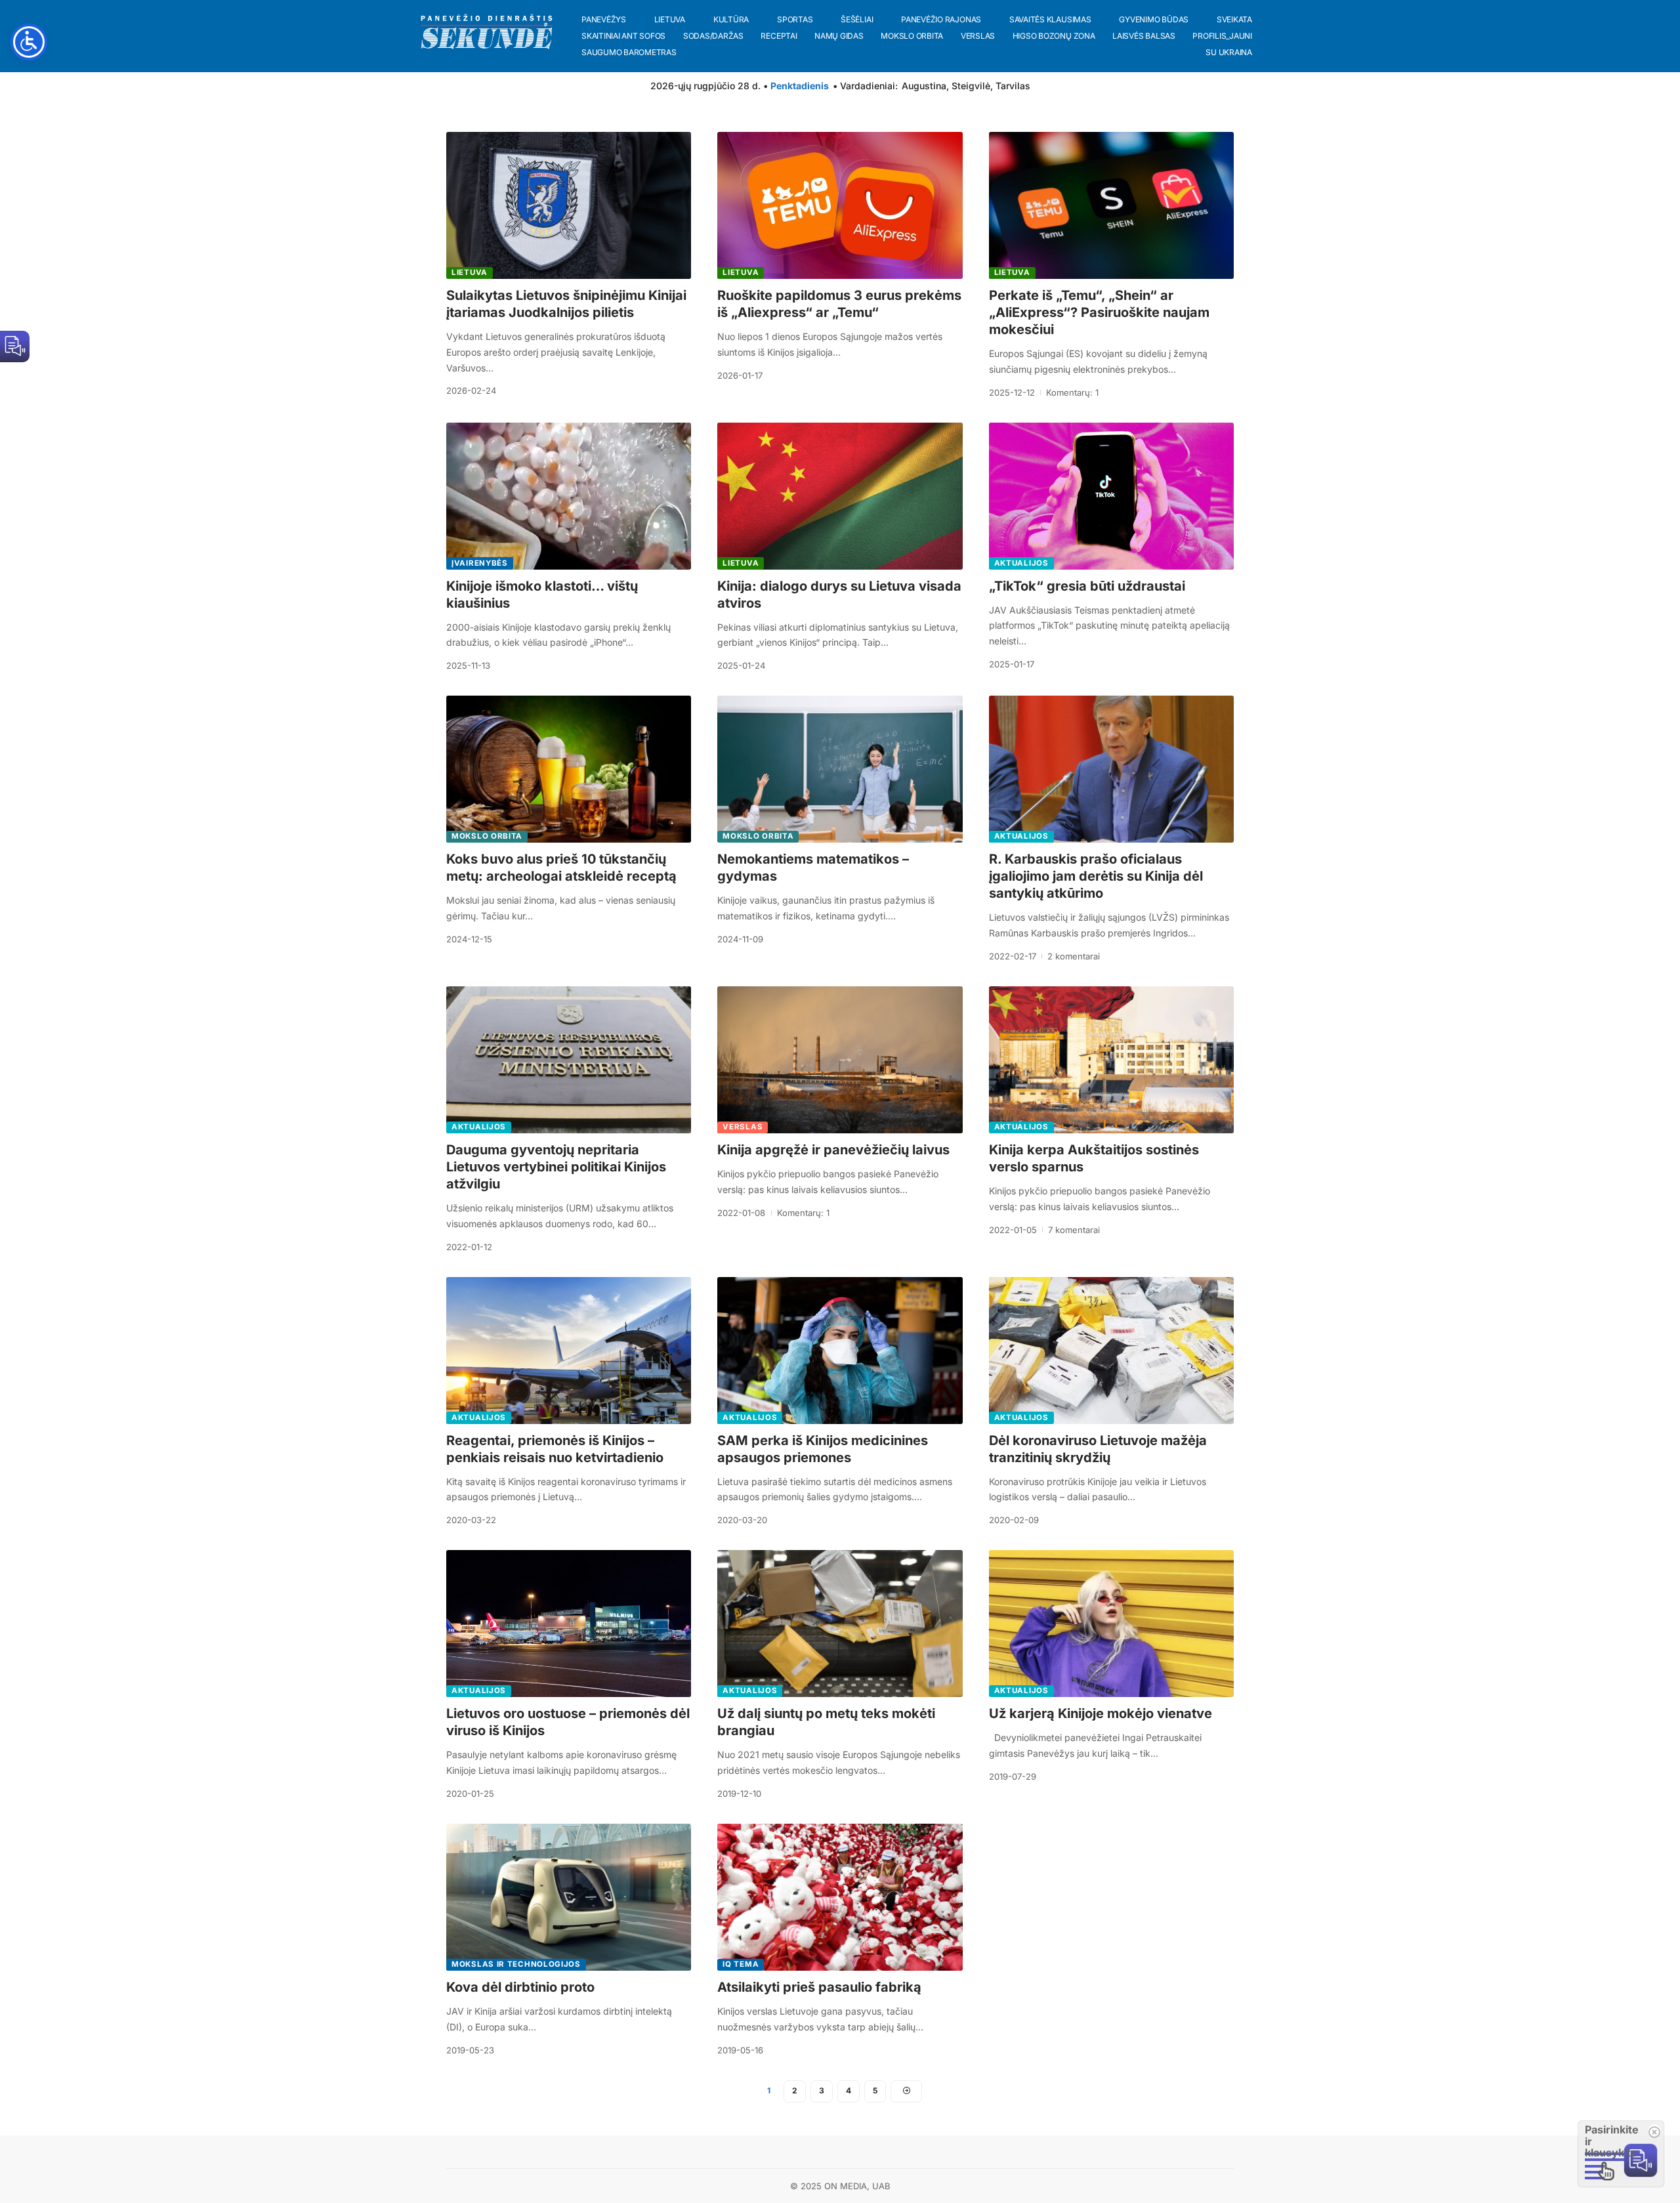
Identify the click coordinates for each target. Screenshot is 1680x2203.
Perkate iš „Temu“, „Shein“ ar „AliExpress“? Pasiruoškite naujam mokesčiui (1099, 312)
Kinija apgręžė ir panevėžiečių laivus (833, 1150)
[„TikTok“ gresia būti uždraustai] (1111, 496)
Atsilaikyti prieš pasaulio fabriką (819, 1987)
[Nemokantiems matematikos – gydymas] (840, 769)
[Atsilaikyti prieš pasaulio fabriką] (840, 1897)
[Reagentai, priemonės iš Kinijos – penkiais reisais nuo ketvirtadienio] (569, 1351)
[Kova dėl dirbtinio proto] (569, 1897)
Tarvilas (1013, 86)
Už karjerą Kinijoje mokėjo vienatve (1101, 1713)
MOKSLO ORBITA (487, 836)
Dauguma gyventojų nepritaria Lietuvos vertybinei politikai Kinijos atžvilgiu (556, 1167)
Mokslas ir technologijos (516, 1964)
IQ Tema (741, 1964)
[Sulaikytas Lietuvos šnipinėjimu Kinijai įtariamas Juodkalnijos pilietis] (569, 205)
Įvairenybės (480, 563)
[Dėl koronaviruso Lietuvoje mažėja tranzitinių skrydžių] (1111, 1351)
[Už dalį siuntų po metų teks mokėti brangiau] (840, 1624)
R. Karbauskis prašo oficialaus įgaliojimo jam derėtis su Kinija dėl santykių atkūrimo (1096, 876)
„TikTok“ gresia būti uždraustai (1087, 586)
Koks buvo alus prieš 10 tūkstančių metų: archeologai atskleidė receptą (561, 868)
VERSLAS (743, 1127)
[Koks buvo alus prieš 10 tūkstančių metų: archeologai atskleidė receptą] (569, 769)
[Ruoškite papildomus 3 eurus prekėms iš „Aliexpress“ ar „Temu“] (840, 205)
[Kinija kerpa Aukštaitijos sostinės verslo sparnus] (1111, 1060)
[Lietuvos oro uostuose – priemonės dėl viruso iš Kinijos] (569, 1624)
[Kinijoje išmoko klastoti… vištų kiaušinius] (569, 496)
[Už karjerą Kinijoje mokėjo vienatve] (1111, 1624)
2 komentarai (1074, 956)
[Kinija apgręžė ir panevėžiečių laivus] (840, 1060)
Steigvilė (971, 86)
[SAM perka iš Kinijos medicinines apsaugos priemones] (840, 1351)
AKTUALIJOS (1021, 563)
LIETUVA (470, 272)
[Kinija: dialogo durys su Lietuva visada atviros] (840, 496)
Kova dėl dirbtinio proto (520, 1987)
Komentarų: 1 (1072, 392)
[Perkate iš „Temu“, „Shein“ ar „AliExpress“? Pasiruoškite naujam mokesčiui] (1111, 205)
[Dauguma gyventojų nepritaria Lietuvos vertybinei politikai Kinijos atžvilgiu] (569, 1060)
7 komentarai (1074, 1230)
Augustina (924, 86)
